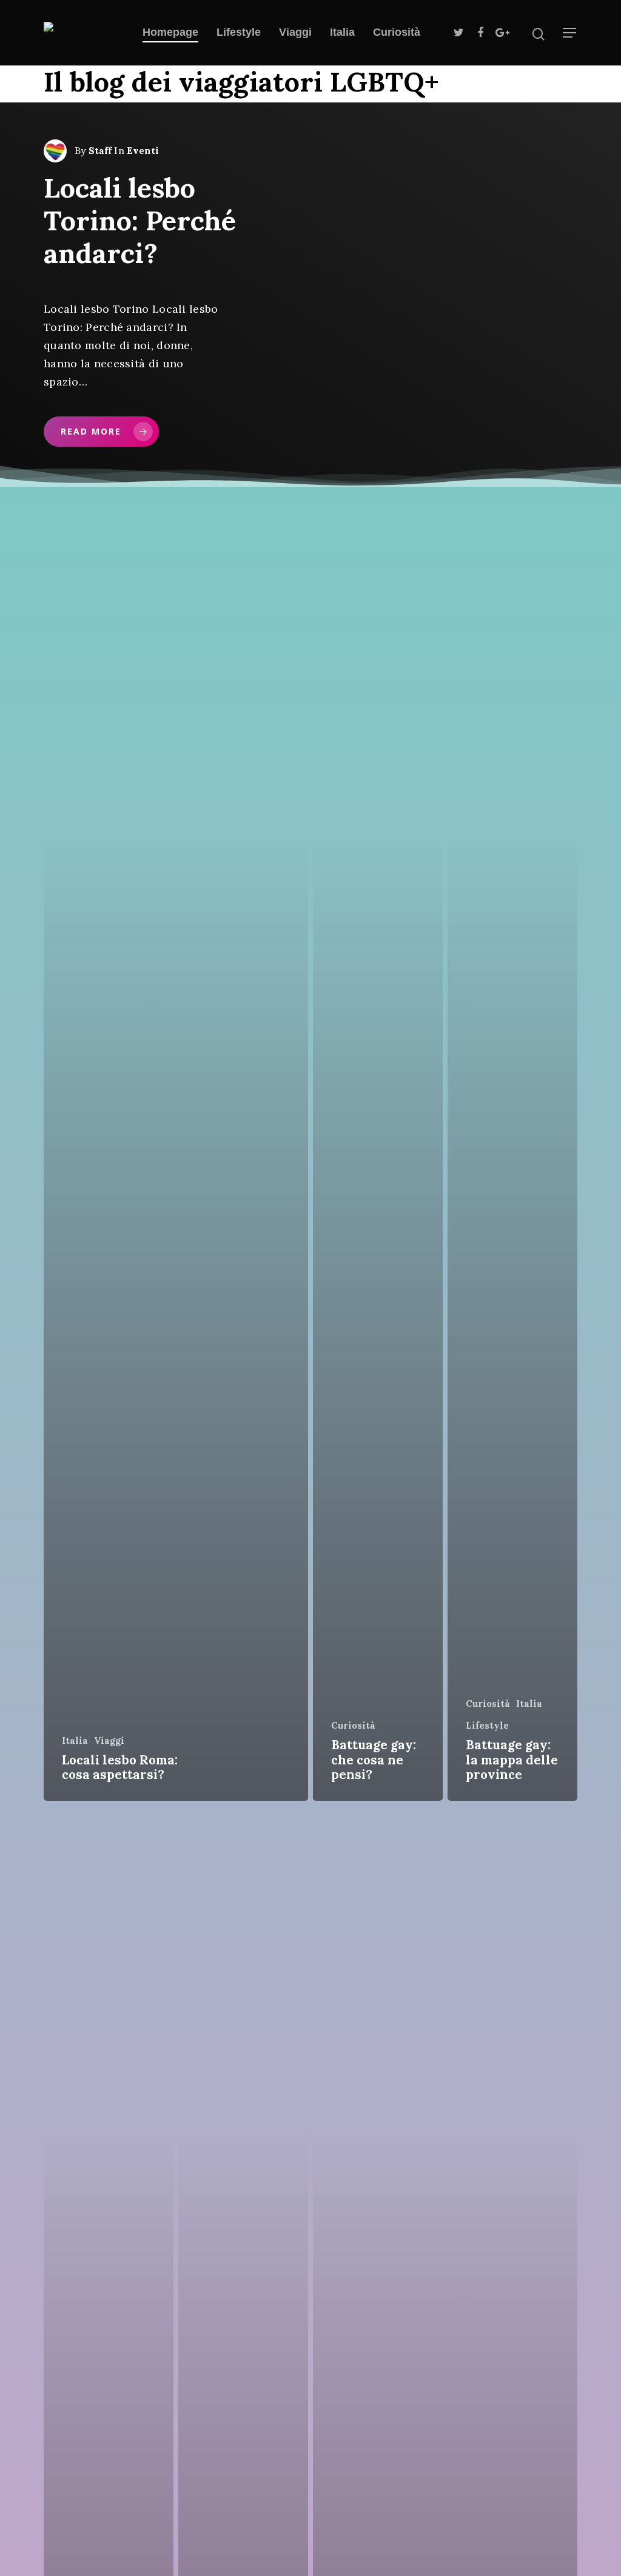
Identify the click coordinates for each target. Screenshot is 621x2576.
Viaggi (295, 32)
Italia (342, 32)
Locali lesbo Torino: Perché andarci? (140, 220)
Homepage (170, 32)
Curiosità (397, 32)
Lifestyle (239, 32)
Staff (100, 151)
